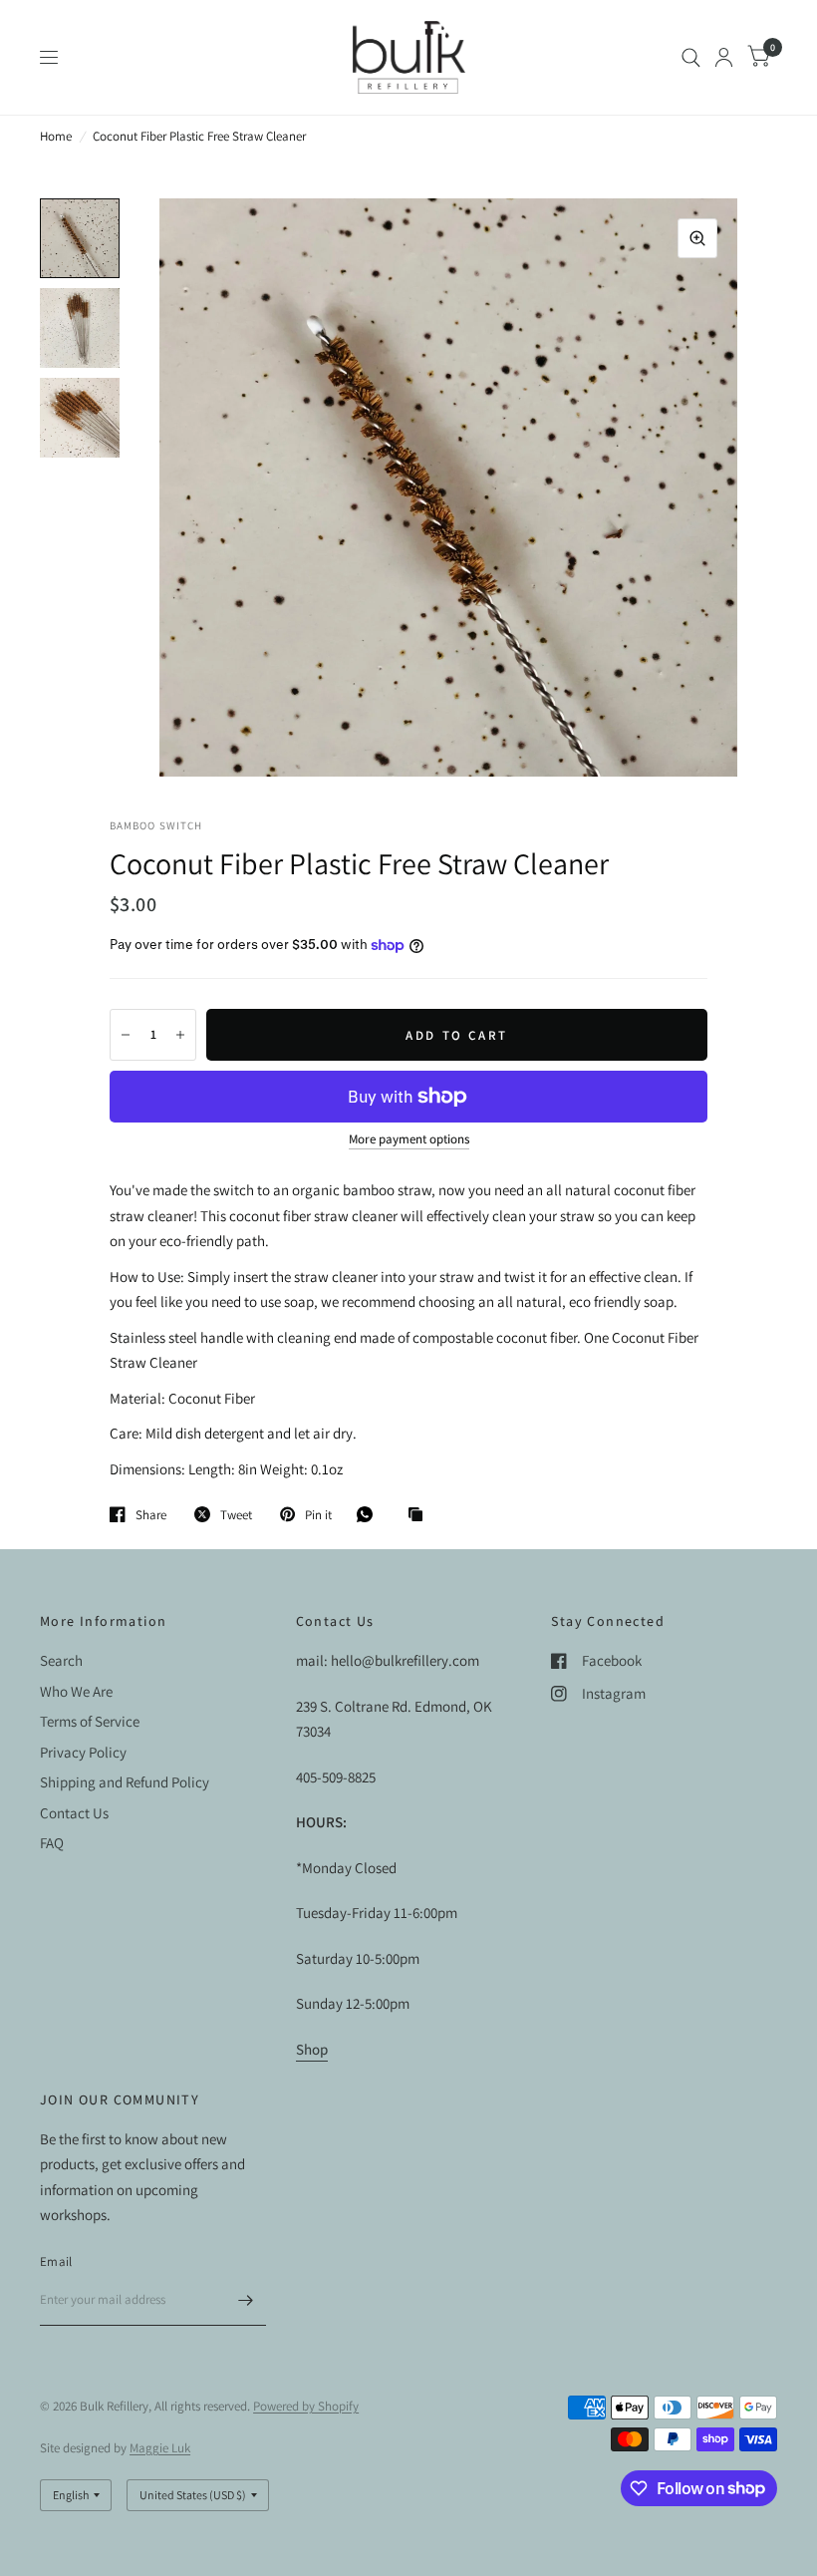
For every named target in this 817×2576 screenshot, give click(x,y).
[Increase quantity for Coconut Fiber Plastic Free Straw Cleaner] (180, 1035)
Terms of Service (90, 1721)
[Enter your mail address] (246, 2300)
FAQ (52, 1843)
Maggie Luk (160, 2448)
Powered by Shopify (306, 2406)
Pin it (318, 1514)
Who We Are (76, 1691)
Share (151, 1514)
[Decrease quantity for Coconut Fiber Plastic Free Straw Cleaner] (126, 1035)
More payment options (409, 1139)
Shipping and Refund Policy (125, 1782)
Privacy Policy (83, 1752)
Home (56, 136)
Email (56, 2261)
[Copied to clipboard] (420, 1515)
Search (61, 1660)
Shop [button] (312, 2049)
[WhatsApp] (370, 1514)
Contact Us (74, 1813)
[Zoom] (697, 238)
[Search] (691, 57)
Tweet (236, 1514)
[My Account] (724, 57)
